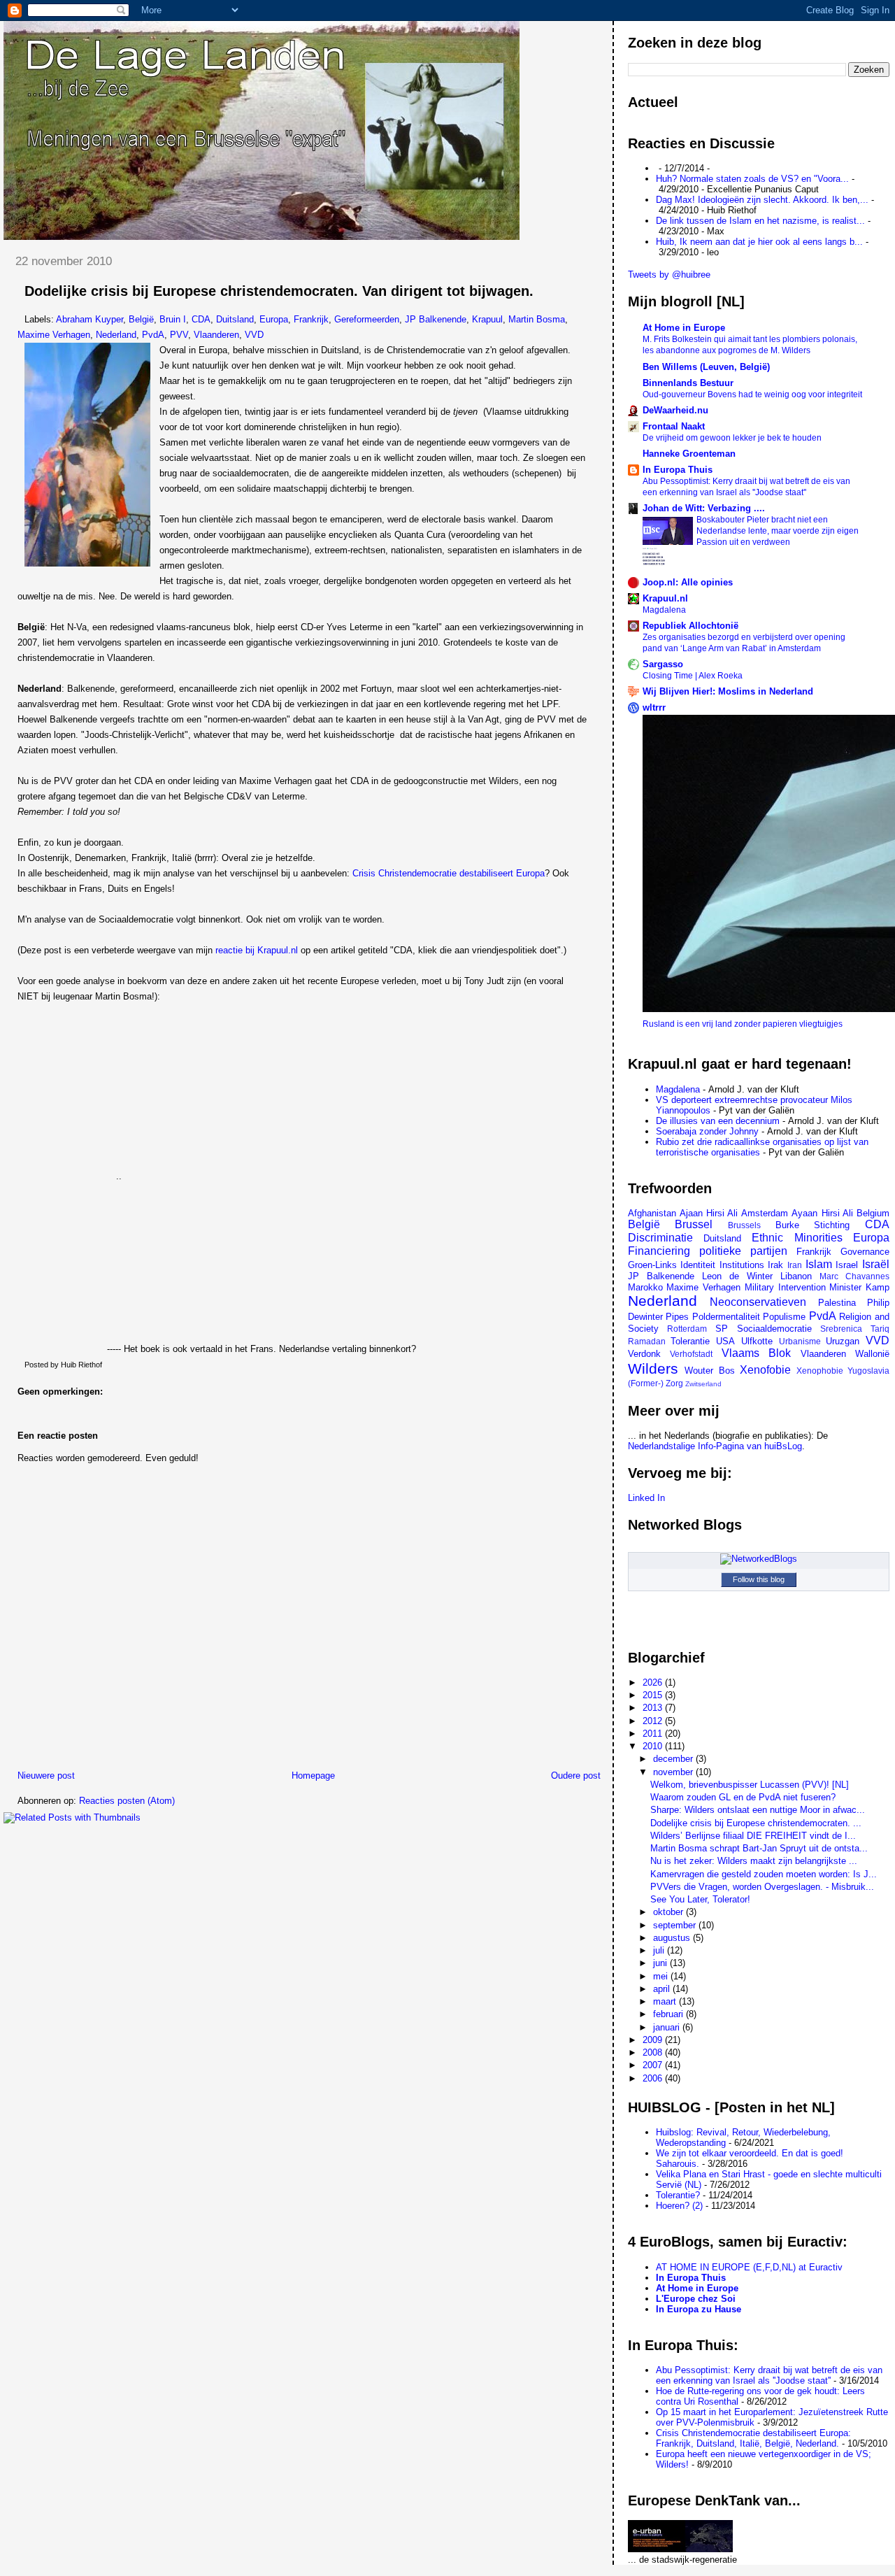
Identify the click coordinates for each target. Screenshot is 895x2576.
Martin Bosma (537, 319)
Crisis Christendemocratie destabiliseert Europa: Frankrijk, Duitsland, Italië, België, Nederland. (753, 2438)
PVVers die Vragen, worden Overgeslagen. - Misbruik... (762, 1887)
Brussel (694, 1224)
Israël (876, 1264)
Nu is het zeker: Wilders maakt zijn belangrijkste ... (754, 1861)
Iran (795, 1265)
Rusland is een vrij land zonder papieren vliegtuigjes (743, 1024)
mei (662, 1976)
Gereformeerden (367, 319)
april (663, 1989)
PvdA (153, 335)
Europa (274, 319)
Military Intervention (785, 1287)
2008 (654, 2052)
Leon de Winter (737, 1276)
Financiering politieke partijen (708, 1251)
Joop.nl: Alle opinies (688, 582)
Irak (775, 1265)
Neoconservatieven (758, 1302)
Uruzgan (843, 1341)
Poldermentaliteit (726, 1317)
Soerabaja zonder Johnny (707, 1131)
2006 (654, 2078)
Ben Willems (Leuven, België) (706, 367)
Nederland (116, 335)
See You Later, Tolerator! (700, 1899)
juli (660, 1950)
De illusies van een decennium (718, 1121)
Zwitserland (703, 1384)
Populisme (784, 1317)
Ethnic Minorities (797, 1238)
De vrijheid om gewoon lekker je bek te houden (732, 438)
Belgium (873, 1213)
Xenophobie (820, 1371)
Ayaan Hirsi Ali (822, 1213)
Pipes (677, 1317)
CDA (201, 319)
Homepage (313, 1776)
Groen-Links (652, 1265)
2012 (654, 1721)
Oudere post (576, 1776)
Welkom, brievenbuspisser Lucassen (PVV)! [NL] (750, 1785)
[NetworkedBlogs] (759, 1559)
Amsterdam (765, 1213)
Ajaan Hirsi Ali (709, 1213)
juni (661, 1963)
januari (668, 2027)
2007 (654, 2065)
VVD (254, 335)
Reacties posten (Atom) (127, 1801)
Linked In (646, 1498)
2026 (654, 1682)
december (674, 1759)
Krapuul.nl (665, 598)
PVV (179, 335)
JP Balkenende (436, 319)
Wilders (653, 1368)
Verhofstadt (691, 1354)
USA (725, 1341)
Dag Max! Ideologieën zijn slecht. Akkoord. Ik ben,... (762, 200)
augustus (673, 1938)
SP (722, 1329)
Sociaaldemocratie (774, 1329)
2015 (654, 1695)
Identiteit (698, 1265)
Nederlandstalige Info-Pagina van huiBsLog (715, 1446)
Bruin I (173, 319)
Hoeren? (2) (679, 2206)
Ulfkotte (757, 1341)
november (674, 1772)
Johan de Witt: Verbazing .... (704, 508)
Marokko (645, 1287)
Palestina (837, 1303)
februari (670, 2014)
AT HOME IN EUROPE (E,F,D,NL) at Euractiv (749, 2267)
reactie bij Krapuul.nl (257, 950)
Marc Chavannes (854, 1276)
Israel (847, 1265)
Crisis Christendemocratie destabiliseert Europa (449, 873)
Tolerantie (690, 1341)
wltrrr (654, 707)
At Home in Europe (684, 328)
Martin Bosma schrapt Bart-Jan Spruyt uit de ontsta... (759, 1848)
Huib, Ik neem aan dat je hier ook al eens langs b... (759, 242)
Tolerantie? (678, 2195)
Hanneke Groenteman (689, 454)
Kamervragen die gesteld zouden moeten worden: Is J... (764, 1874)
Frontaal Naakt (674, 426)
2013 (654, 1708)
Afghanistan (652, 1213)
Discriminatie (660, 1238)
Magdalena (664, 610)
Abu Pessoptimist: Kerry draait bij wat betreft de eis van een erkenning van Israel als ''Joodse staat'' (769, 2375)
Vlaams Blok (757, 1353)
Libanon (796, 1276)
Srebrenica (841, 1329)
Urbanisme (800, 1341)
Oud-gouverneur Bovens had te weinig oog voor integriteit (752, 394)
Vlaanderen (216, 335)
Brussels (744, 1225)
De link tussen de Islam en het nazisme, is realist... (760, 221)
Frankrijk (311, 319)
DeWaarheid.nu (675, 410)
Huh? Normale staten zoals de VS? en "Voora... (752, 179)
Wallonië (872, 1354)
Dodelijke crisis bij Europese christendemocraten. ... (756, 1823)
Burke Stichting (813, 1225)
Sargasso (663, 664)
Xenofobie (765, 1370)
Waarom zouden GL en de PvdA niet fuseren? (743, 1797)
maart (666, 2001)
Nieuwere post (46, 1776)
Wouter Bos (710, 1371)
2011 (654, 1734)
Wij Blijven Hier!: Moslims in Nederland (728, 691)
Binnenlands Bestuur (688, 383)
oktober (670, 1912)
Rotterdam (687, 1329)
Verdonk (644, 1354)
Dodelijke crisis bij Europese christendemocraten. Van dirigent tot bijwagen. (279, 291)
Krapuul (487, 319)
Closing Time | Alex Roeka (693, 676)
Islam (819, 1264)
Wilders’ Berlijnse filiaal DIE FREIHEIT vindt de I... (753, 1836)
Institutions (742, 1265)
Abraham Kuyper (89, 319)
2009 (654, 2040)
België (141, 319)
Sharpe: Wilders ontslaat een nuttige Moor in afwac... (758, 1810)
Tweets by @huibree (669, 275)
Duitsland (235, 319)
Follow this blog (759, 1579)
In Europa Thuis (678, 470)
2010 (654, 1746)
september (676, 1925)
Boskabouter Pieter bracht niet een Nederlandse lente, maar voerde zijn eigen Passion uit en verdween (778, 531)
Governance (865, 1252)
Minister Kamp (859, 1287)
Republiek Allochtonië (690, 626)
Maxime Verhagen (54, 335)
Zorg (674, 1383)
